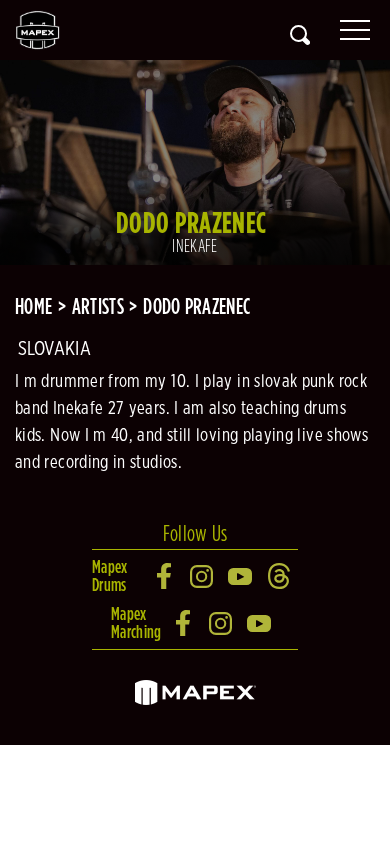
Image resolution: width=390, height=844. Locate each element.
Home (33, 306)
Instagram (203, 576)
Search (300, 35)
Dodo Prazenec (196, 306)
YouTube (241, 576)
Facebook (165, 576)
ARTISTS (98, 306)
